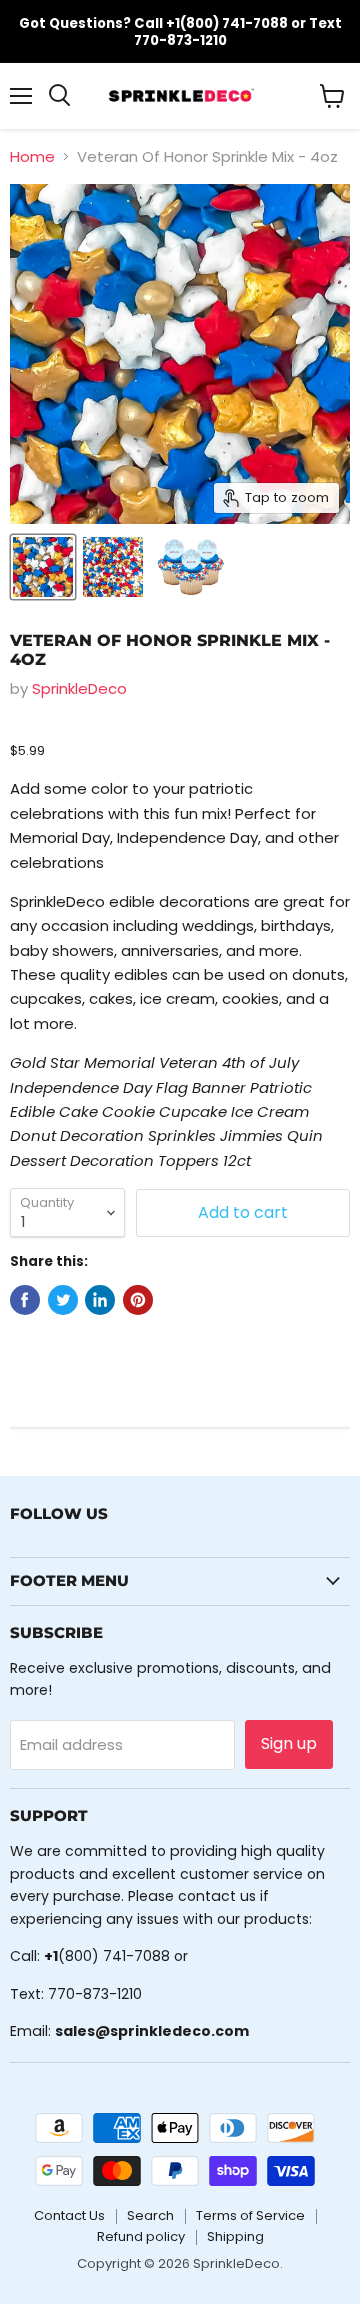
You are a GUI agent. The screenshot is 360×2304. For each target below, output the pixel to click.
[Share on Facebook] (25, 1300)
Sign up (289, 1743)
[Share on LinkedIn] (100, 1300)
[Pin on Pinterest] (138, 1300)
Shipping (235, 2236)
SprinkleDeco (79, 688)
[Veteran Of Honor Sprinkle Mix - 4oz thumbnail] (43, 567)
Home (32, 156)
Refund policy (141, 2236)
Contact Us (69, 2215)
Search (150, 2215)
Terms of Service (250, 2215)
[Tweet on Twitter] (63, 1300)
